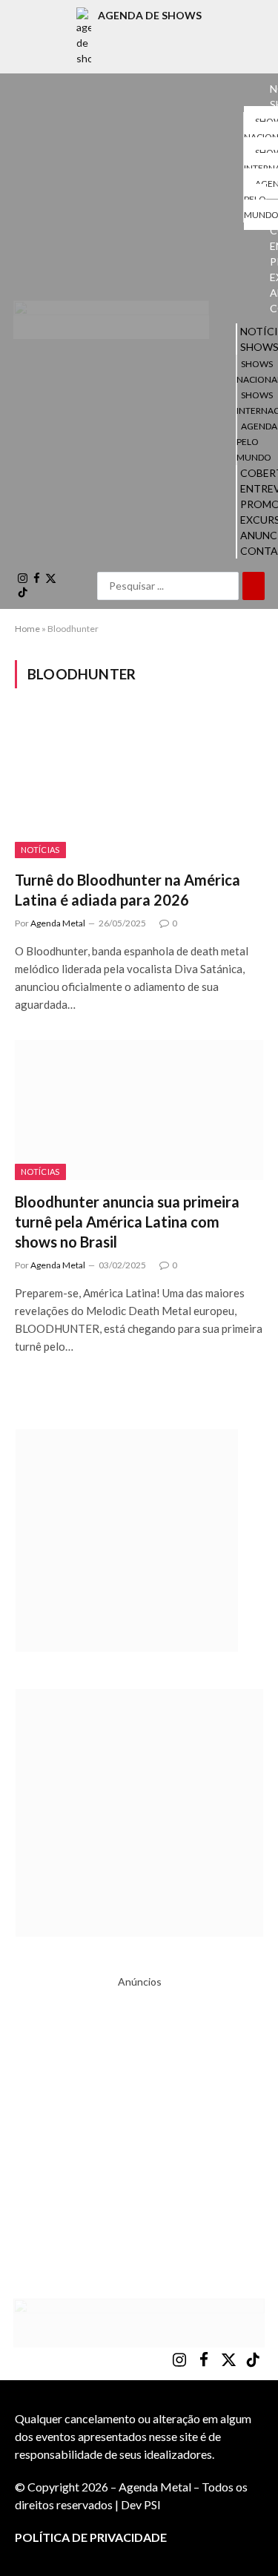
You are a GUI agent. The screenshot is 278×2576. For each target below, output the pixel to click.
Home (27, 629)
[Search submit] (254, 586)
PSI (152, 2504)
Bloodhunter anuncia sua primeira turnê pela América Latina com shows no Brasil (127, 1222)
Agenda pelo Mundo (257, 442)
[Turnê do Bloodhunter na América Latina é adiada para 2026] (139, 788)
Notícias (40, 850)
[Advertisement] (139, 2128)
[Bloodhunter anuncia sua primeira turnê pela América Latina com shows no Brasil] (139, 1110)
